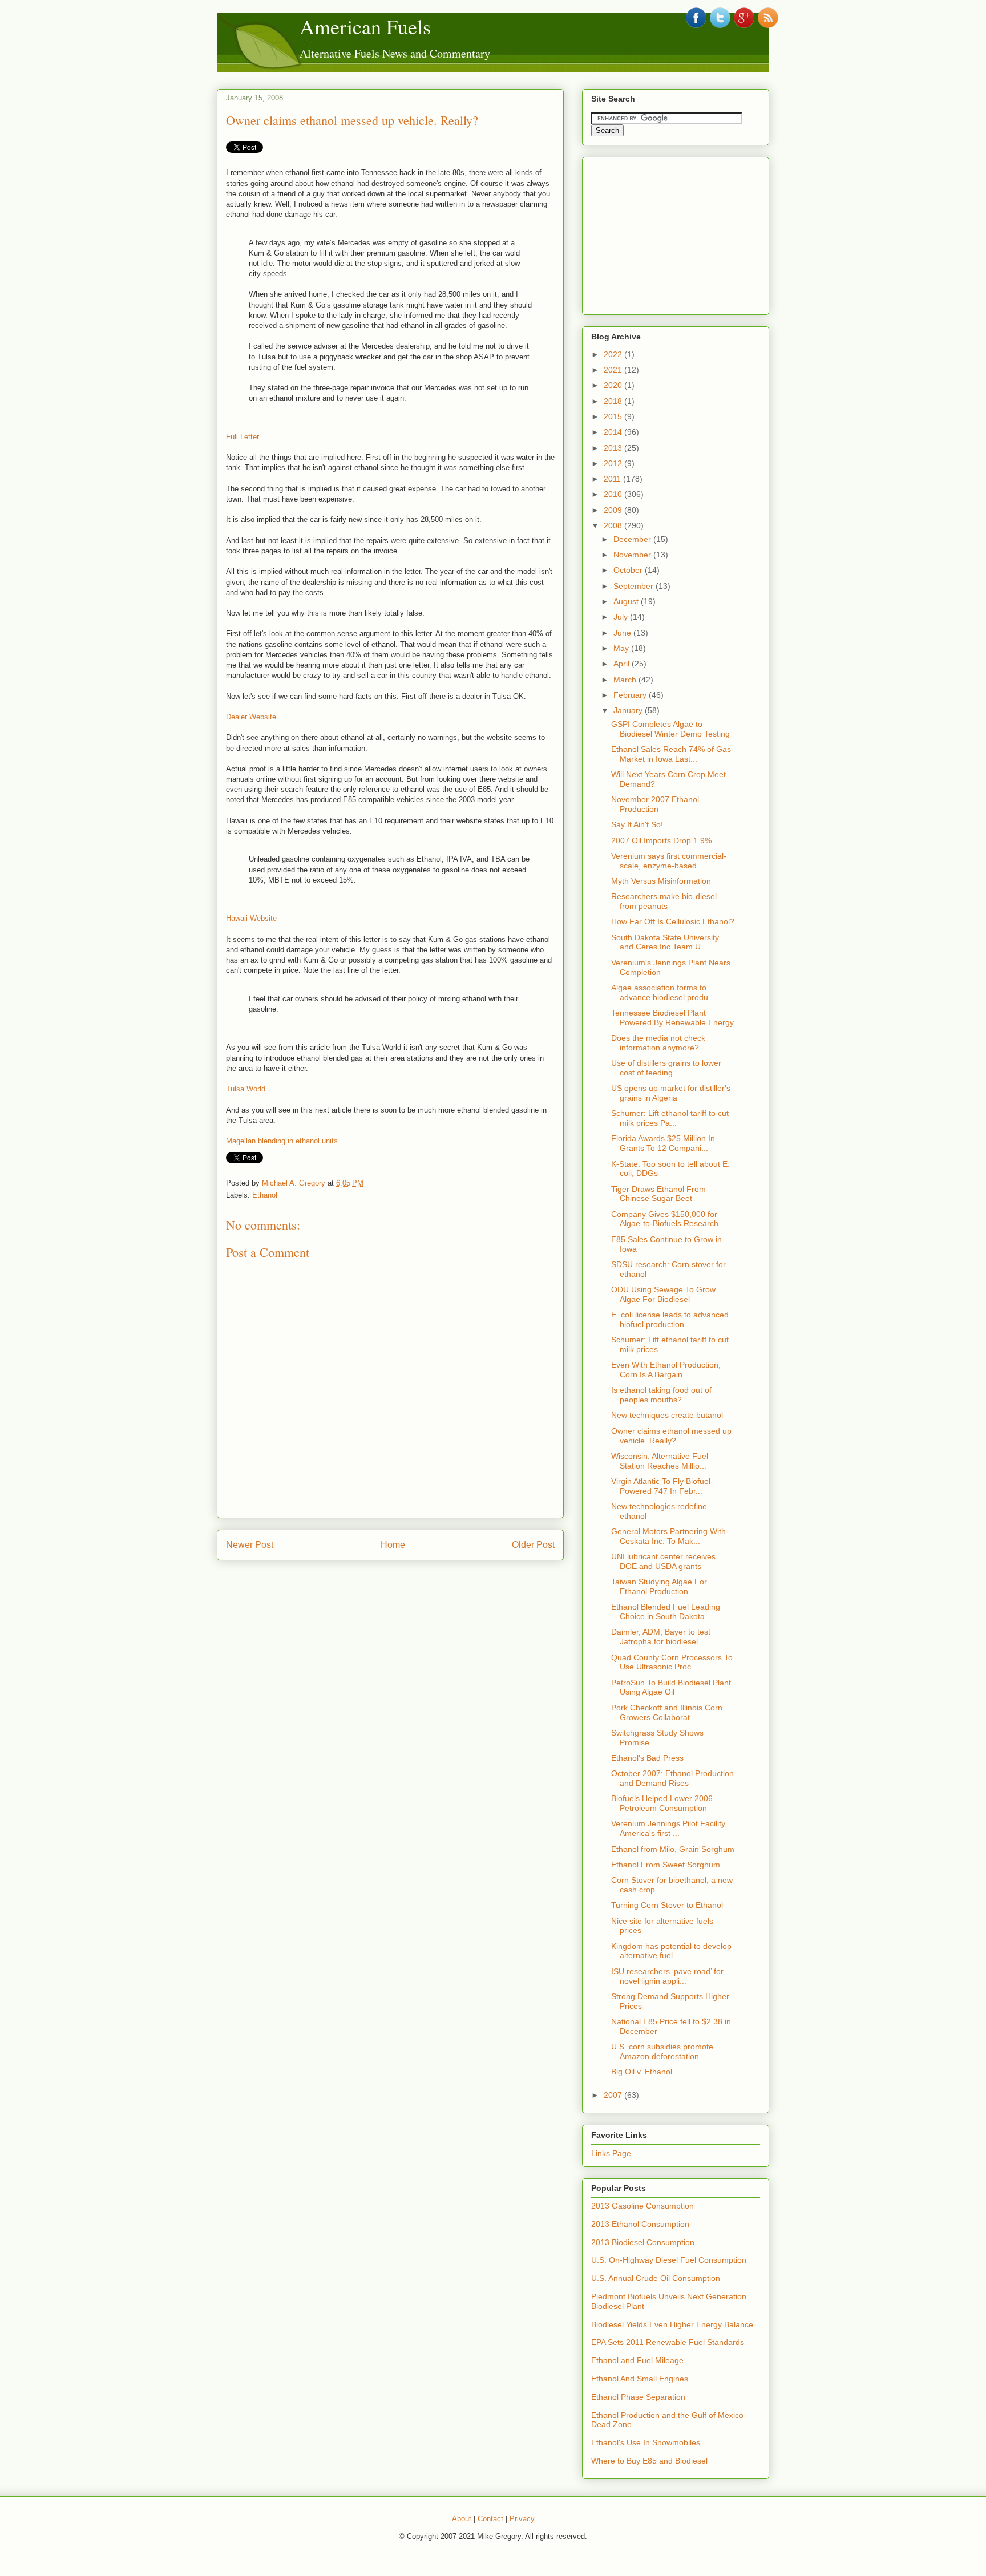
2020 (614, 385)
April (623, 664)
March (626, 680)
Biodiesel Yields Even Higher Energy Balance (672, 2324)
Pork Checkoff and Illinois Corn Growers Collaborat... (667, 1712)
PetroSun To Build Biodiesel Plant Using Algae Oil (671, 1687)
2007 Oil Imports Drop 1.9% (661, 840)
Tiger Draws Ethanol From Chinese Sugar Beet (658, 1194)
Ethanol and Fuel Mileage (637, 2360)
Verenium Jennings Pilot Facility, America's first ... (669, 1828)
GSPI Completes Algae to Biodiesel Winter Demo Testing (670, 729)
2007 (614, 2095)
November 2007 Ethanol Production (655, 804)
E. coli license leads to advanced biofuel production (670, 1319)
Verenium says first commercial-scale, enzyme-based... (669, 861)
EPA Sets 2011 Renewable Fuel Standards (668, 2342)
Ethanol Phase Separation (638, 2397)
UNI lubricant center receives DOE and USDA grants (663, 1561)
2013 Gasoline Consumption (642, 2206)
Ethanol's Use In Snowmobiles (646, 2442)
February (631, 695)
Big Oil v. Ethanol (642, 2072)
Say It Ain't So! (637, 824)
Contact (490, 2519)
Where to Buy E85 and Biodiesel (649, 2461)
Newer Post (250, 1545)
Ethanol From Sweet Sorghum (666, 1865)
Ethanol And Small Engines (640, 2379)
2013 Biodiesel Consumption (643, 2242)
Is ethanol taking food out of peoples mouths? (661, 1395)
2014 (614, 432)
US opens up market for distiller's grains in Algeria (671, 1093)
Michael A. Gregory (294, 1183)
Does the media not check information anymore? (658, 1043)
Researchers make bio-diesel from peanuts (664, 901)
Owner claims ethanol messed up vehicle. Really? (352, 120)
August (627, 601)
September (635, 586)
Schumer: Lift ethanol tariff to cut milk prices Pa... (670, 1118)
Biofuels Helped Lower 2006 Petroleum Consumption (662, 1803)
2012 (614, 463)
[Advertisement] (677, 233)
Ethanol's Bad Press (647, 1758)
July (622, 617)
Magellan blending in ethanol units (282, 1141)
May (622, 648)
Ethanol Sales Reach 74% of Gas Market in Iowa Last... (671, 754)
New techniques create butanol (667, 1415)
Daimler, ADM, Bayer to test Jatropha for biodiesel (661, 1637)
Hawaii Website (251, 918)
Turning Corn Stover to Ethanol (667, 1905)
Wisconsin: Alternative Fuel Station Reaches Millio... (660, 1461)
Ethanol (265, 1195)
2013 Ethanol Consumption (640, 2224)
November (633, 555)
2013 (614, 448)
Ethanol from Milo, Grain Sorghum (673, 1849)
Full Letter (243, 437)
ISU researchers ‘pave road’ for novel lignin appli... (667, 1976)
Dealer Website (251, 717)
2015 (614, 416)
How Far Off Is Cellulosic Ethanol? (673, 921)
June (623, 633)
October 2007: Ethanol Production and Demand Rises (672, 1778)
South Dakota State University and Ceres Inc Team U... (665, 942)
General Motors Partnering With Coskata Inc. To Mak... (668, 1536)
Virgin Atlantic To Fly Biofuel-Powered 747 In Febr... (662, 1486)
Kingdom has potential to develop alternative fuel (671, 1951)
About (462, 2519)
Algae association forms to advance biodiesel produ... (663, 992)
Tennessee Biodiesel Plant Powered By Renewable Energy (672, 1018)
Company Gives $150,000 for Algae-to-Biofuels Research (665, 1219)
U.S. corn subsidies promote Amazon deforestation (662, 2051)
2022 (614, 354)
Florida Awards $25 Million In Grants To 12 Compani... (663, 1143)
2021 (614, 370)
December (633, 539)
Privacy (522, 2519)
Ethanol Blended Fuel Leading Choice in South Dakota (666, 1611)
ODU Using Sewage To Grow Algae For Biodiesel (663, 1294)
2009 (614, 510)
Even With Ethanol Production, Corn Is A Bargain (666, 1370)
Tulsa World (246, 1089)
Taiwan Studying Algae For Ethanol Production (659, 1586)
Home (393, 1545)
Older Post (533, 1545)
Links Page (611, 2153)
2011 (613, 479)
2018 (614, 401)
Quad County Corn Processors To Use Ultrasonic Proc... (672, 1662)
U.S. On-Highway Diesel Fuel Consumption (669, 2260)
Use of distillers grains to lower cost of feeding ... (666, 1068)
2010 (614, 494)
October (629, 570)
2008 (614, 525)
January (629, 710)
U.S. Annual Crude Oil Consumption (656, 2278)
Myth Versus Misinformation (661, 881)
